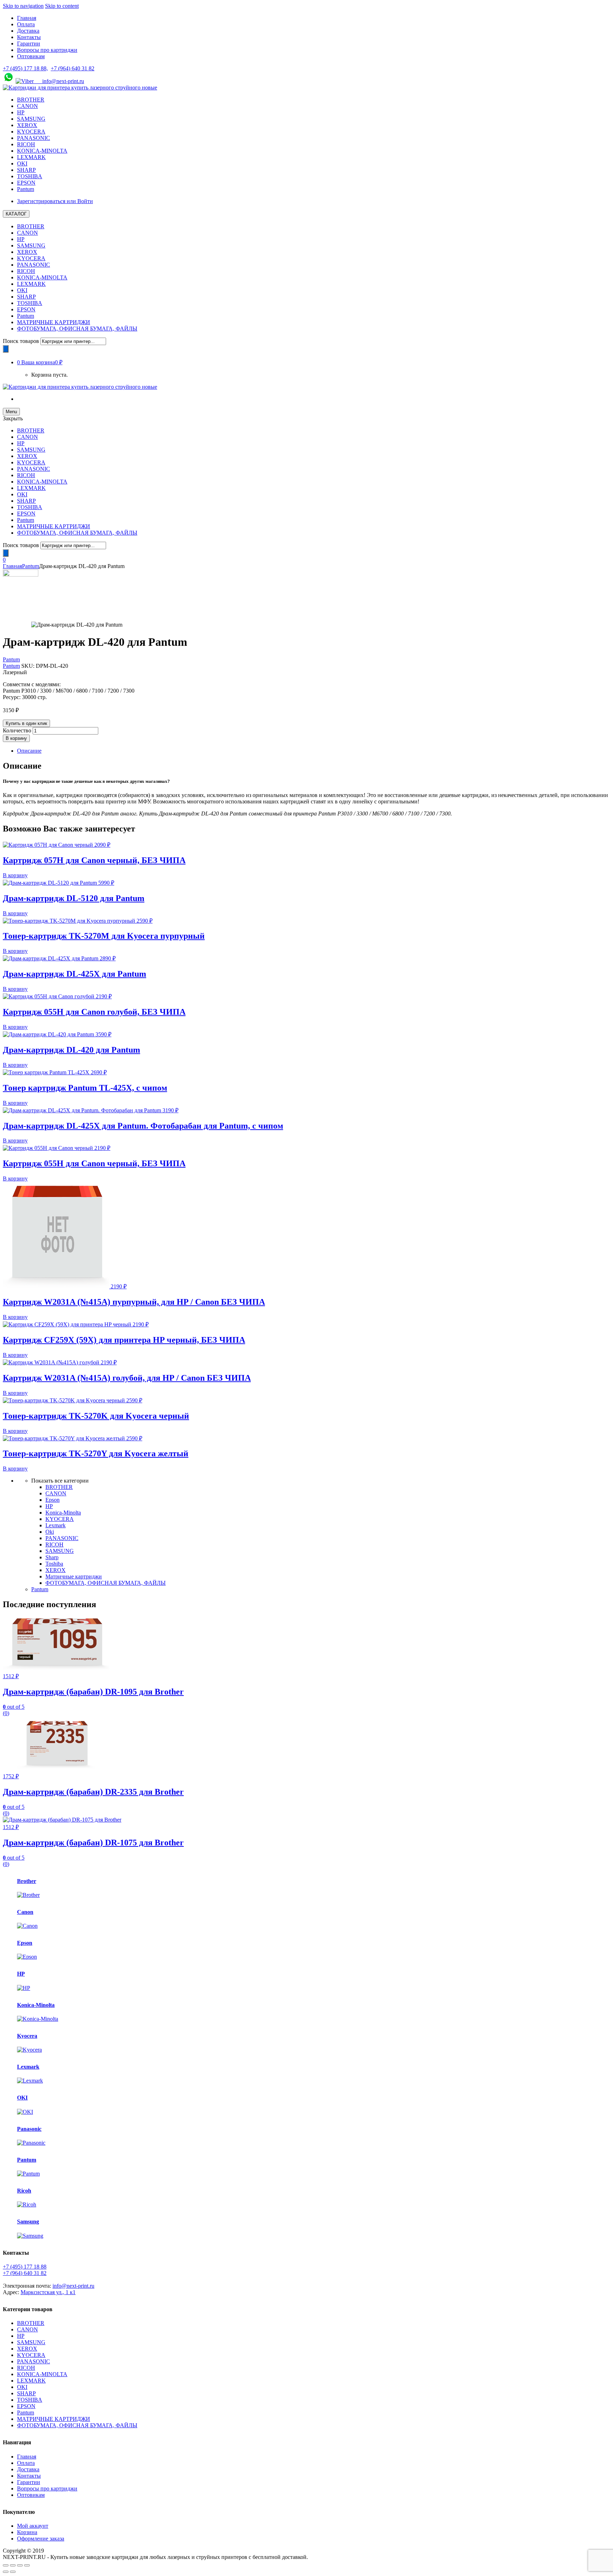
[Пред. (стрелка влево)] (6, 2572)
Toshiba (54, 1564)
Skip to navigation (23, 6)
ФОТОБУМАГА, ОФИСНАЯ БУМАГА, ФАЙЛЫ (77, 329)
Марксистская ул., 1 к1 (48, 2292)
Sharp (52, 1557)
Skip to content (62, 6)
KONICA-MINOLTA (42, 151)
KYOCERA (31, 132)
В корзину (16, 738)
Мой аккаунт (33, 2526)
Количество (17, 730)
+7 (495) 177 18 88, (25, 68)
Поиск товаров (21, 341)
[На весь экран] (20, 2565)
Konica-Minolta (63, 1513)
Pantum (26, 189)
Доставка (28, 31)
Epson (53, 1500)
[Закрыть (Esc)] (6, 2565)
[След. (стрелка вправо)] (13, 2572)
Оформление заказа (41, 2539)
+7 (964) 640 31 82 (73, 68)
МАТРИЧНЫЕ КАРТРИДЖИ (54, 322)
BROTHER (31, 100)
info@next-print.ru (59, 81)
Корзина (27, 2532)
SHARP (26, 170)
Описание (29, 751)
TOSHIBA (30, 176)
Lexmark (56, 1525)
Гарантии (29, 43)
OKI (22, 163)
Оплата (26, 24)
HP (21, 112)
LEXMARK (31, 157)
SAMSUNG (31, 119)
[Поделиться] (13, 2565)
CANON (27, 106)
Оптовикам (31, 56)
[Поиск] (6, 349)
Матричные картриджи (74, 1576)
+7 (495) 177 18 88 (25, 2267)
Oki (50, 1532)
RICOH (26, 144)
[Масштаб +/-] (27, 2565)
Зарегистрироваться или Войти (55, 201)
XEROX (27, 125)
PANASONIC (34, 138)
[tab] (314, 751)
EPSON (26, 183)
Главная (27, 18)
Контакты (29, 37)
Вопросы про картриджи (47, 50)
